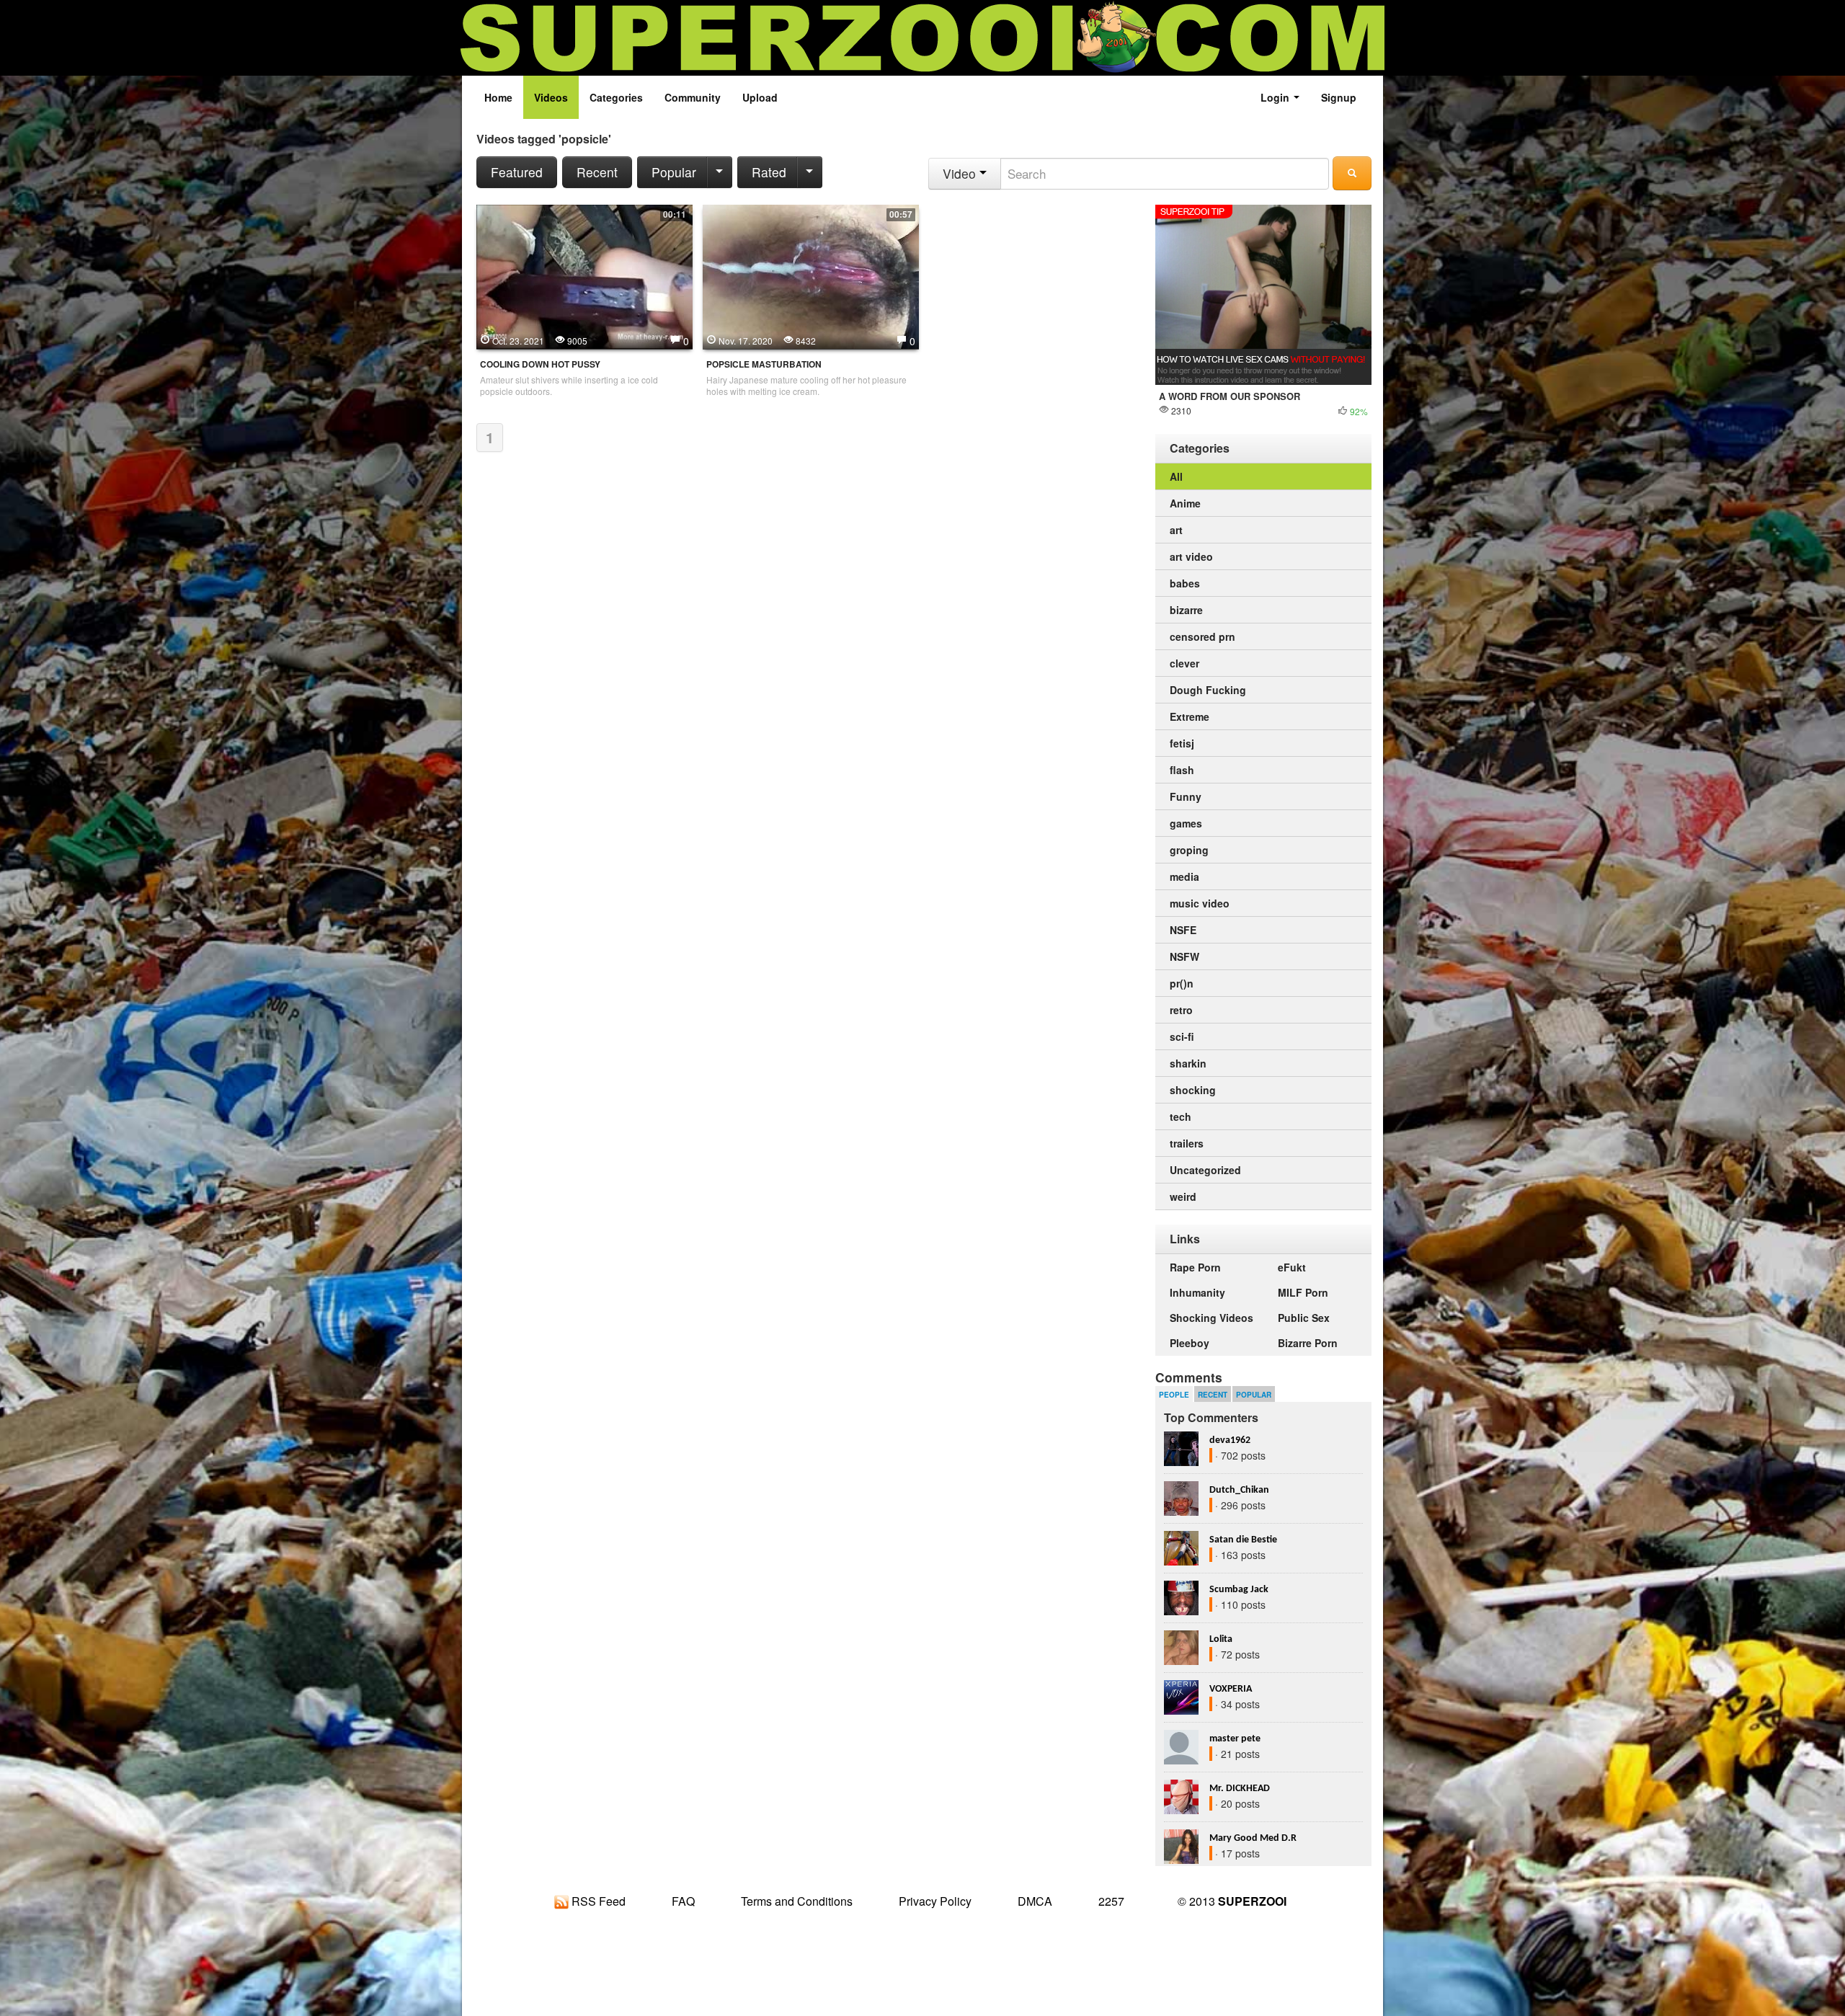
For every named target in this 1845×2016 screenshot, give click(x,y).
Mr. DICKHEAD (1240, 1789)
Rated (769, 172)
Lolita (1221, 1639)
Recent (597, 172)
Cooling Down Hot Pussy (540, 364)
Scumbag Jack (1239, 1590)
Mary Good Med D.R (1253, 1838)
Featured (517, 172)
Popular (674, 172)
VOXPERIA (1231, 1689)
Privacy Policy (935, 1901)
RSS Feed (597, 1901)
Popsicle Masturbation (764, 364)
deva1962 (1230, 1440)
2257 (1111, 1901)
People (1174, 1395)
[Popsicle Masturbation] (811, 275)
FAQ (683, 1901)
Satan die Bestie (1243, 1540)
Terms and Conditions (797, 1901)
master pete (1235, 1739)
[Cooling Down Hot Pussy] (584, 275)
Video (961, 173)
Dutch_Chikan (1239, 1490)
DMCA (1035, 1901)
